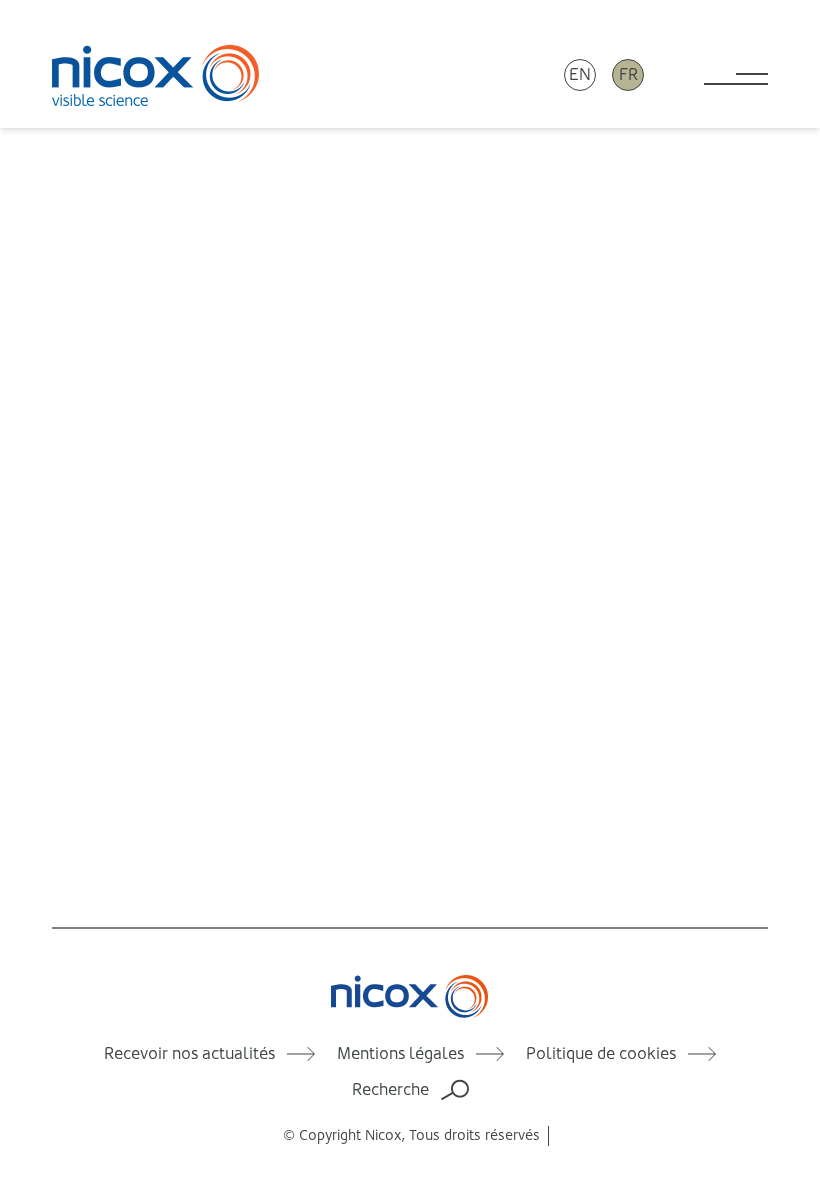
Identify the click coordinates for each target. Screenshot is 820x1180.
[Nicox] (156, 75)
